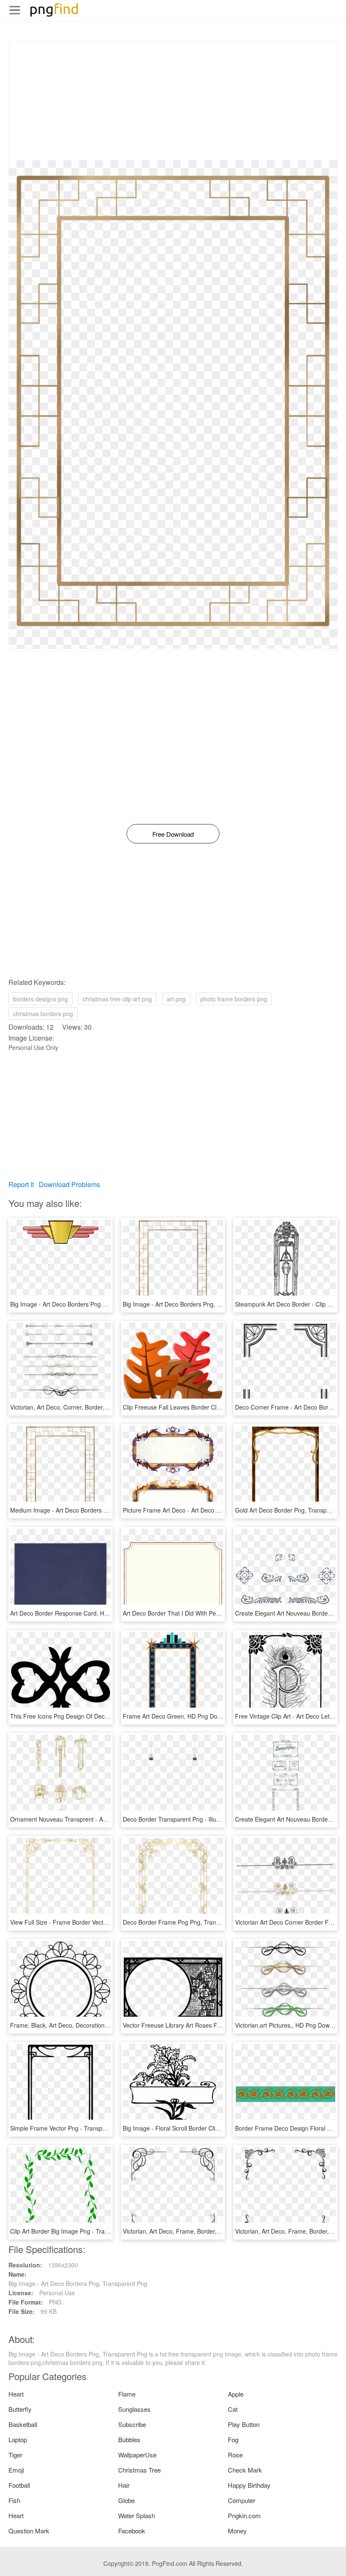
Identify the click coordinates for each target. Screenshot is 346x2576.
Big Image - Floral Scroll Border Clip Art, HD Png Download (201, 2128)
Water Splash (137, 2515)
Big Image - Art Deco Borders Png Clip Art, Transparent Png (90, 1304)
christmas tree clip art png (117, 999)
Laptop (18, 2439)
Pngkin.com (244, 2515)
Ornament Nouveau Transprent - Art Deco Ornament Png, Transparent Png (111, 1819)
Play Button (244, 2424)
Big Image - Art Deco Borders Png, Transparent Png (192, 1304)
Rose (235, 2455)
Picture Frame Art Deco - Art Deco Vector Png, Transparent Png (208, 1510)
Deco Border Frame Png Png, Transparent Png (186, 1922)
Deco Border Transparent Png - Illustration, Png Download (200, 1819)
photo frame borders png (234, 999)
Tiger (15, 2455)
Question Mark (29, 2531)
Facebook (132, 2531)
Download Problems (69, 1184)
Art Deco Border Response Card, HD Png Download (80, 1613)
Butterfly (20, 2409)
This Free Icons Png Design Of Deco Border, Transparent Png (93, 1716)
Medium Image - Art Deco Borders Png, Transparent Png (86, 1510)
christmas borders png (43, 1014)
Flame (127, 2394)
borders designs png (41, 999)
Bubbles (129, 2439)
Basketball (23, 2424)
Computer (242, 2500)
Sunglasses (134, 2409)
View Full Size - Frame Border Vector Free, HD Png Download (93, 1922)
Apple (236, 2394)
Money (237, 2531)
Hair (124, 2485)
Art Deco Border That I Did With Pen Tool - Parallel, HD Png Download (216, 1613)
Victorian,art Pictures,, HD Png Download (290, 2025)
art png (176, 999)
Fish (14, 2500)
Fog (233, 2439)
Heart (16, 2394)
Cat (233, 2409)
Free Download (173, 834)
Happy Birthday (249, 2485)
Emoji (16, 2470)
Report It (21, 1184)
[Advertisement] (173, 101)
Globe (126, 2500)
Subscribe (132, 2424)
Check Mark (245, 2470)
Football (19, 2485)
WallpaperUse (137, 2455)
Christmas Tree (139, 2470)
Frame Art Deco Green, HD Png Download (180, 1716)
